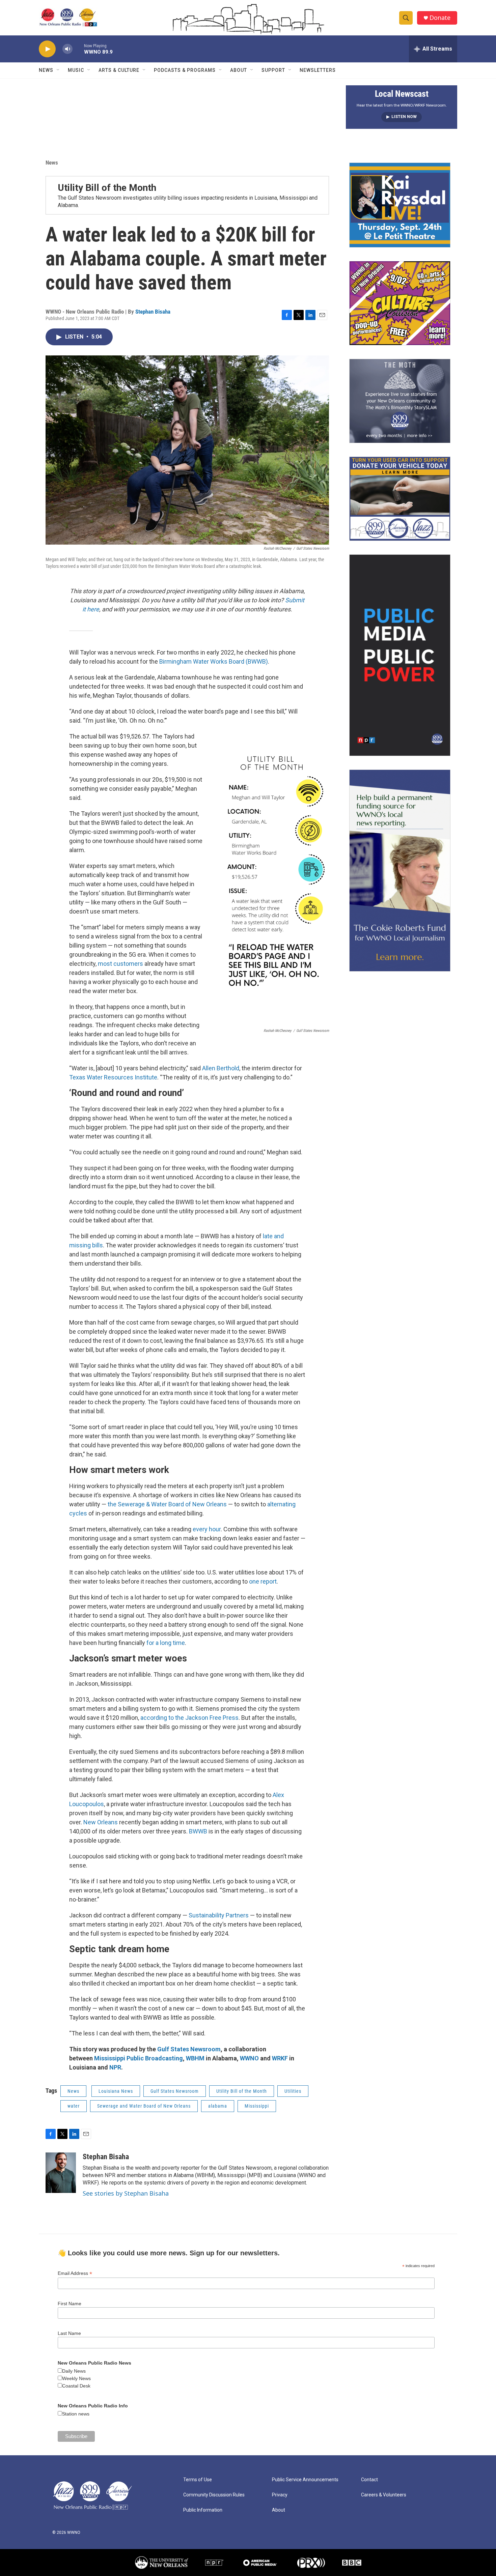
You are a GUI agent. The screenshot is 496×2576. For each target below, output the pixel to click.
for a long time (166, 1643)
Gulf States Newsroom (189, 2049)
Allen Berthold (221, 1068)
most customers (120, 964)
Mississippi (257, 2106)
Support (273, 70)
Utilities (293, 2091)
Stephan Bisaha (153, 312)
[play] (47, 49)
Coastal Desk (76, 2386)
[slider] (78, 49)
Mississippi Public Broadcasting (139, 2058)
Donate (440, 18)
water (74, 2106)
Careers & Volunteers (384, 2495)
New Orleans (101, 1822)
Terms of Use (198, 2480)
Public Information (203, 2510)
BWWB (198, 1831)
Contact (369, 2480)
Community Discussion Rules (214, 2495)
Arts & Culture (119, 70)
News (46, 70)
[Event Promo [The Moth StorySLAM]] (400, 401)
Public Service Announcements (305, 2480)
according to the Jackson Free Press (189, 1718)
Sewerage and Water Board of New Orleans (144, 2106)
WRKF (280, 2058)
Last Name (69, 2333)
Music (76, 70)
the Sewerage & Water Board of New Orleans (167, 1504)
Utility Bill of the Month (107, 188)
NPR (115, 2067)
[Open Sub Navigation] (58, 70)
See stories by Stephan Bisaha (126, 2193)
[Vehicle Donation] (400, 499)
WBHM (195, 2058)
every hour (207, 1529)
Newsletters (318, 70)
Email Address (75, 2273)
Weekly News (76, 2378)
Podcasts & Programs (185, 70)
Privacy (280, 2495)
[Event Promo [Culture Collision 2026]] (400, 303)
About (239, 70)
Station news (76, 2414)
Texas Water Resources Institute (113, 1077)
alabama (218, 2106)
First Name (70, 2304)
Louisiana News (116, 2091)
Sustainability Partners (219, 1915)
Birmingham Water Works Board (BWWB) (214, 661)
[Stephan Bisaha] (61, 2173)
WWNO (249, 2058)
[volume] (67, 49)
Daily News (74, 2371)
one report (263, 1581)
